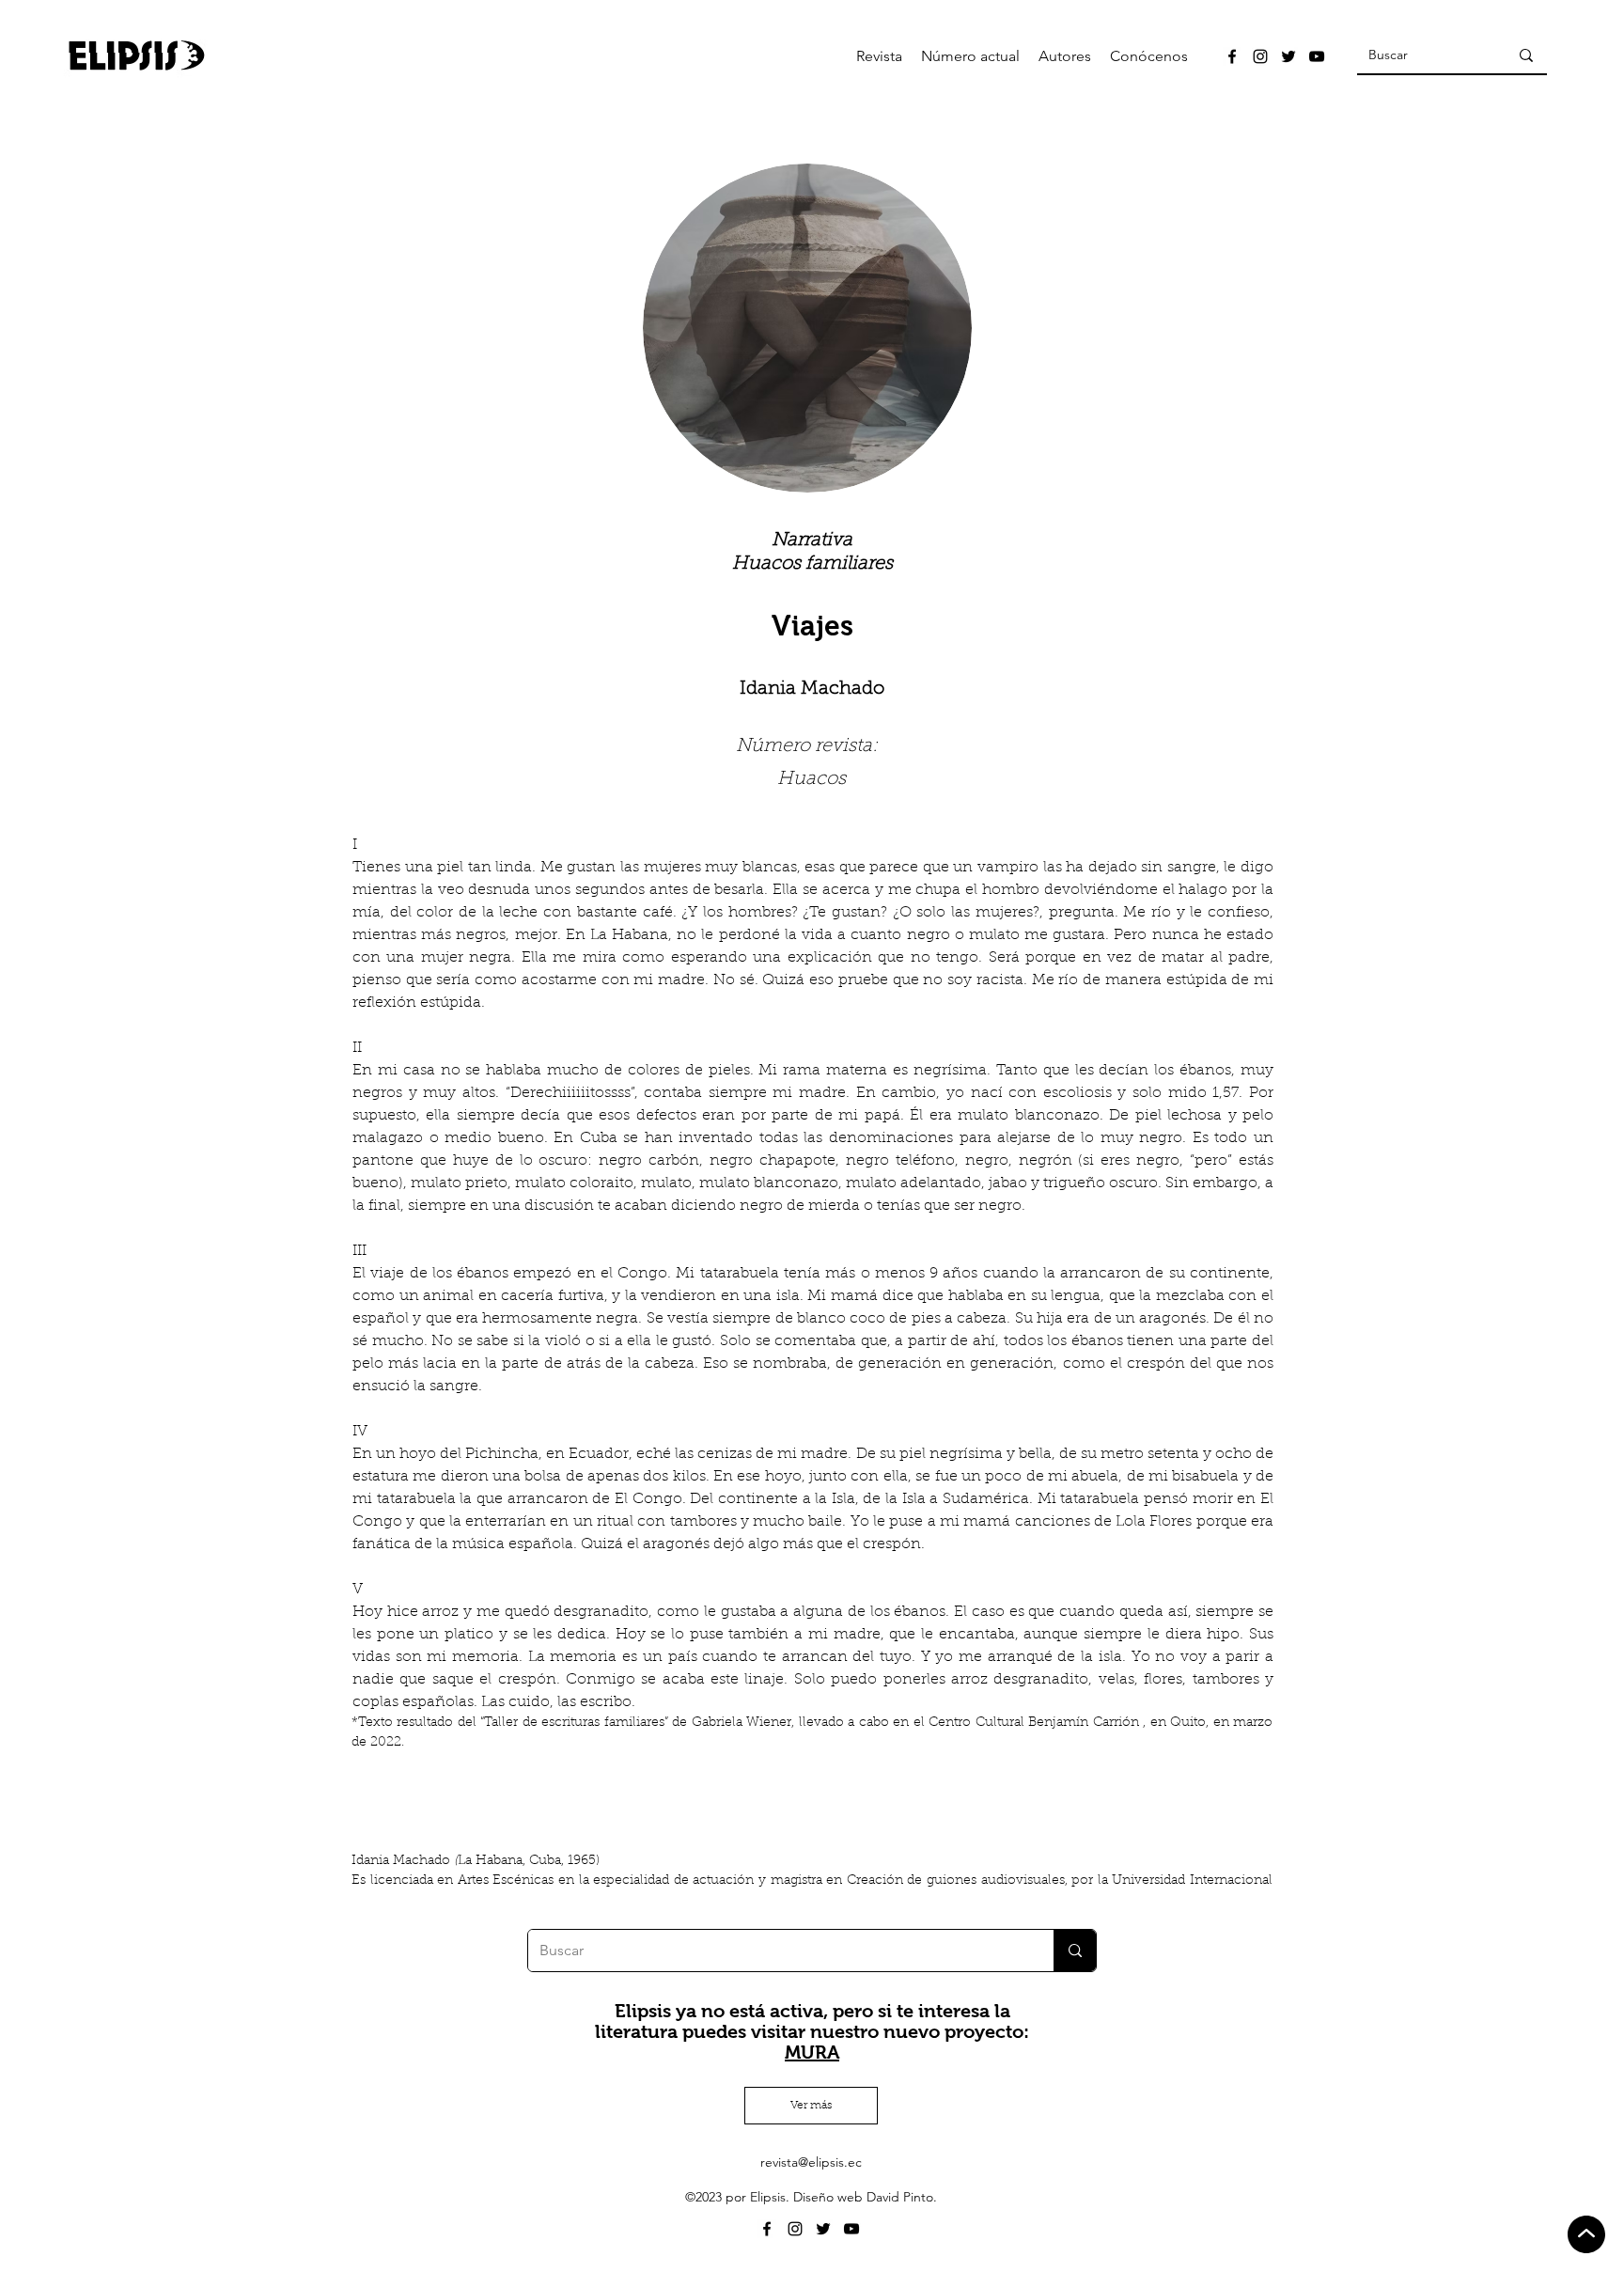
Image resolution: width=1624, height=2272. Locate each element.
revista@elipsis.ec (811, 2162)
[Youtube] (851, 2229)
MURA (812, 2052)
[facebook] (1232, 56)
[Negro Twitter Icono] (1288, 56)
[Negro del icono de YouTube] (1317, 56)
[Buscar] (1526, 55)
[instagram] (1260, 56)
